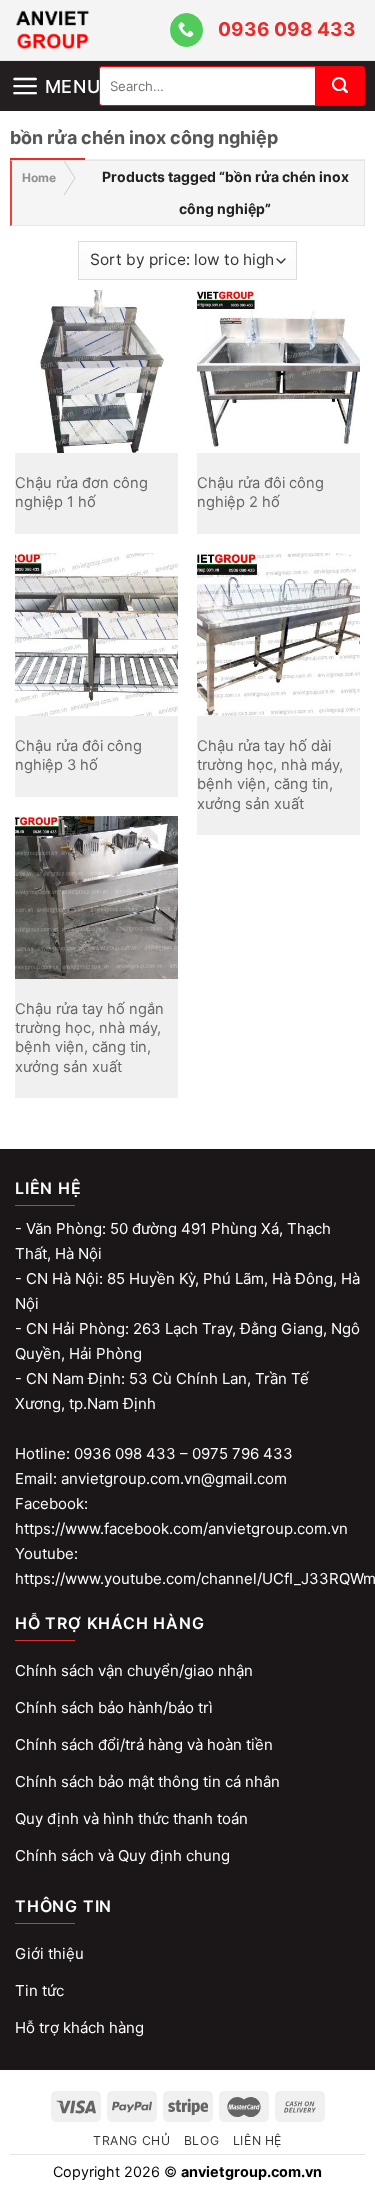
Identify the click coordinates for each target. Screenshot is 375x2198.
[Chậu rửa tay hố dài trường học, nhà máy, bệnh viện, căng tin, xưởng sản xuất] (278, 634)
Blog (201, 2140)
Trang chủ (132, 2140)
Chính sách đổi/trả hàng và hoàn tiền (144, 1744)
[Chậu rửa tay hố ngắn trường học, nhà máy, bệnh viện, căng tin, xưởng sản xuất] (96, 897)
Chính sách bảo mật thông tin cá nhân (147, 1781)
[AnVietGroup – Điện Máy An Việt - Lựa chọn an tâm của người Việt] (89, 30)
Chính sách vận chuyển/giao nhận (134, 1670)
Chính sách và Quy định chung (122, 1855)
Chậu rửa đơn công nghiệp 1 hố (81, 492)
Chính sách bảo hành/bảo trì (114, 1707)
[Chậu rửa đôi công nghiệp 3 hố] (96, 634)
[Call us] (186, 30)
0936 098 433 (287, 29)
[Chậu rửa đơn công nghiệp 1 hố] (96, 371)
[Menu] (54, 69)
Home (39, 177)
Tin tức (39, 1990)
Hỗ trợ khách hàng (79, 2027)
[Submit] (340, 86)
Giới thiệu (49, 1953)
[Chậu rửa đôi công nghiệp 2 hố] (278, 371)
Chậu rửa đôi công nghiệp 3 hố (78, 755)
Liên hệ (257, 2140)
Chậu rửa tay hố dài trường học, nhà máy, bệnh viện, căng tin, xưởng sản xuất (270, 774)
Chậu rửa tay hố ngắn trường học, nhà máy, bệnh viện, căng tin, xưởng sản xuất (89, 1037)
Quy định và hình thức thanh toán (131, 1818)
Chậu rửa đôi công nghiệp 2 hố (260, 492)
